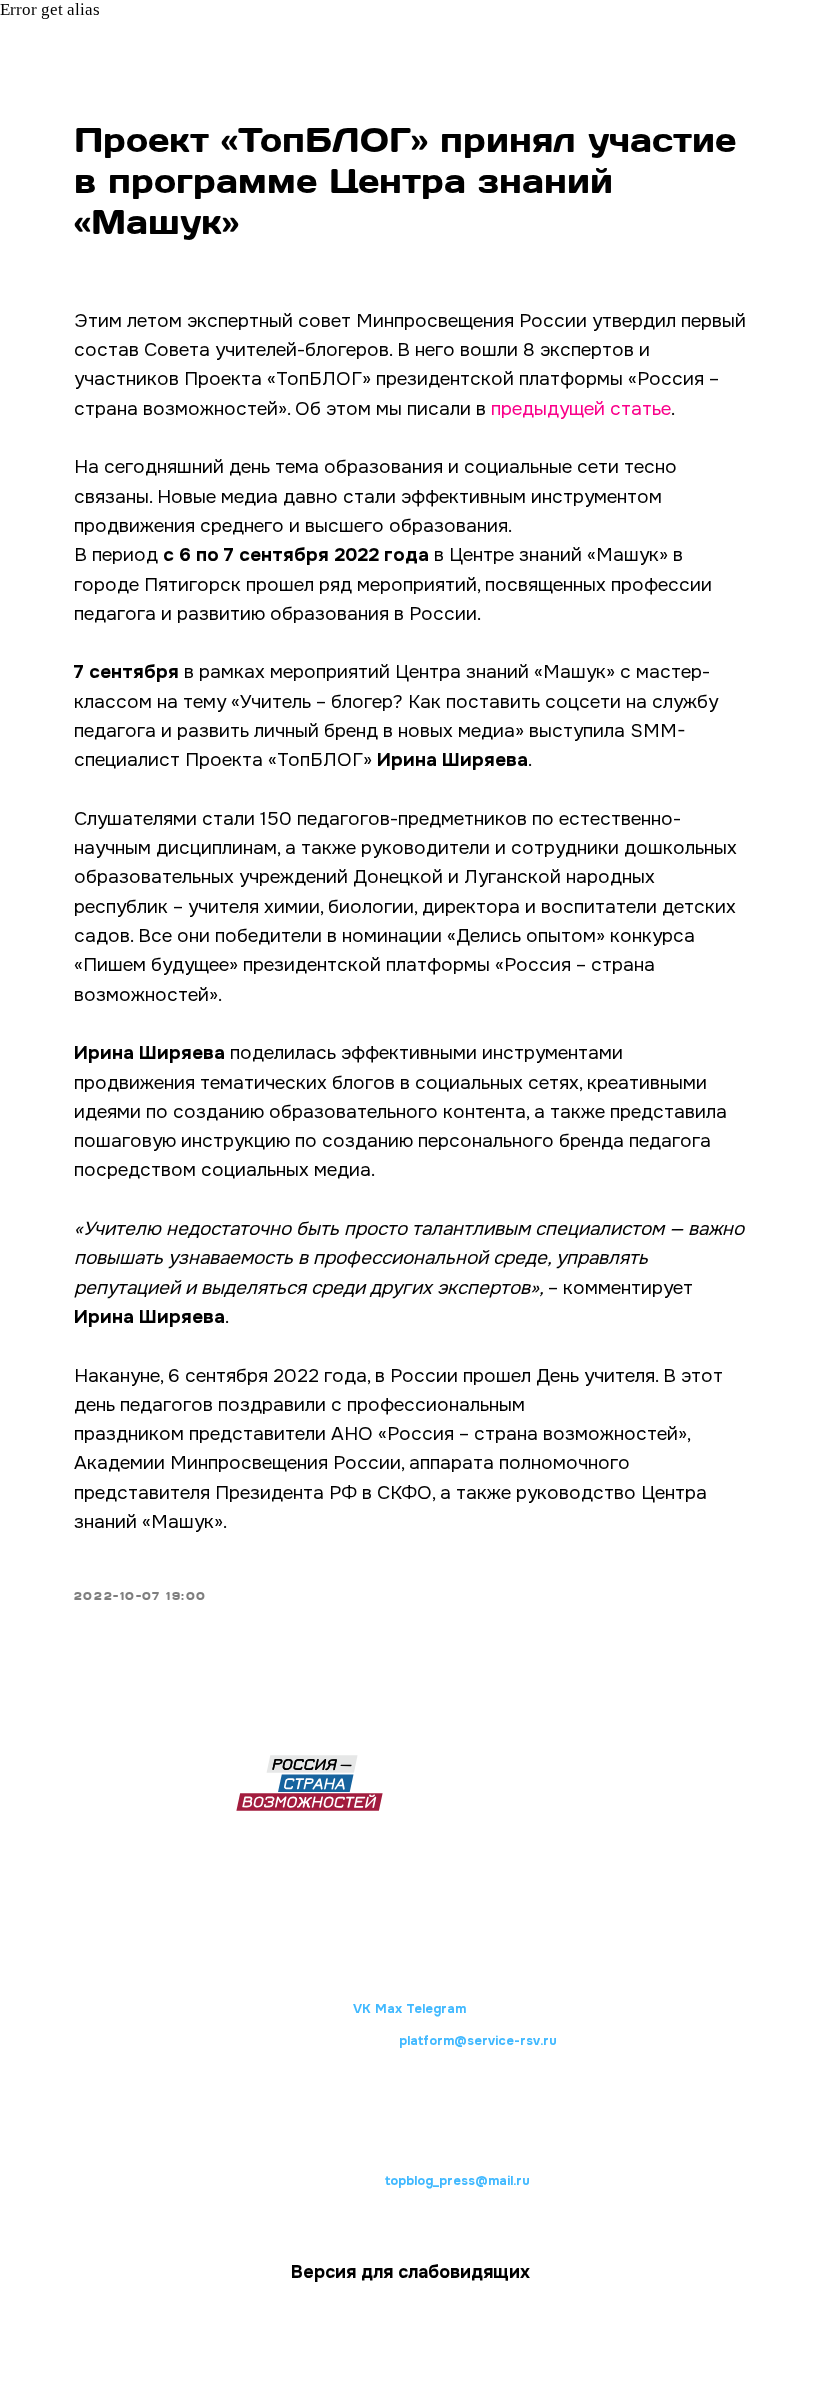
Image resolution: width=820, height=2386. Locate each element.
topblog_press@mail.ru (457, 2181)
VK (362, 2009)
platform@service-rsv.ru (478, 2041)
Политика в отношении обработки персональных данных (411, 2117)
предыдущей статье (581, 409)
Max (388, 2009)
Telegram (436, 2009)
